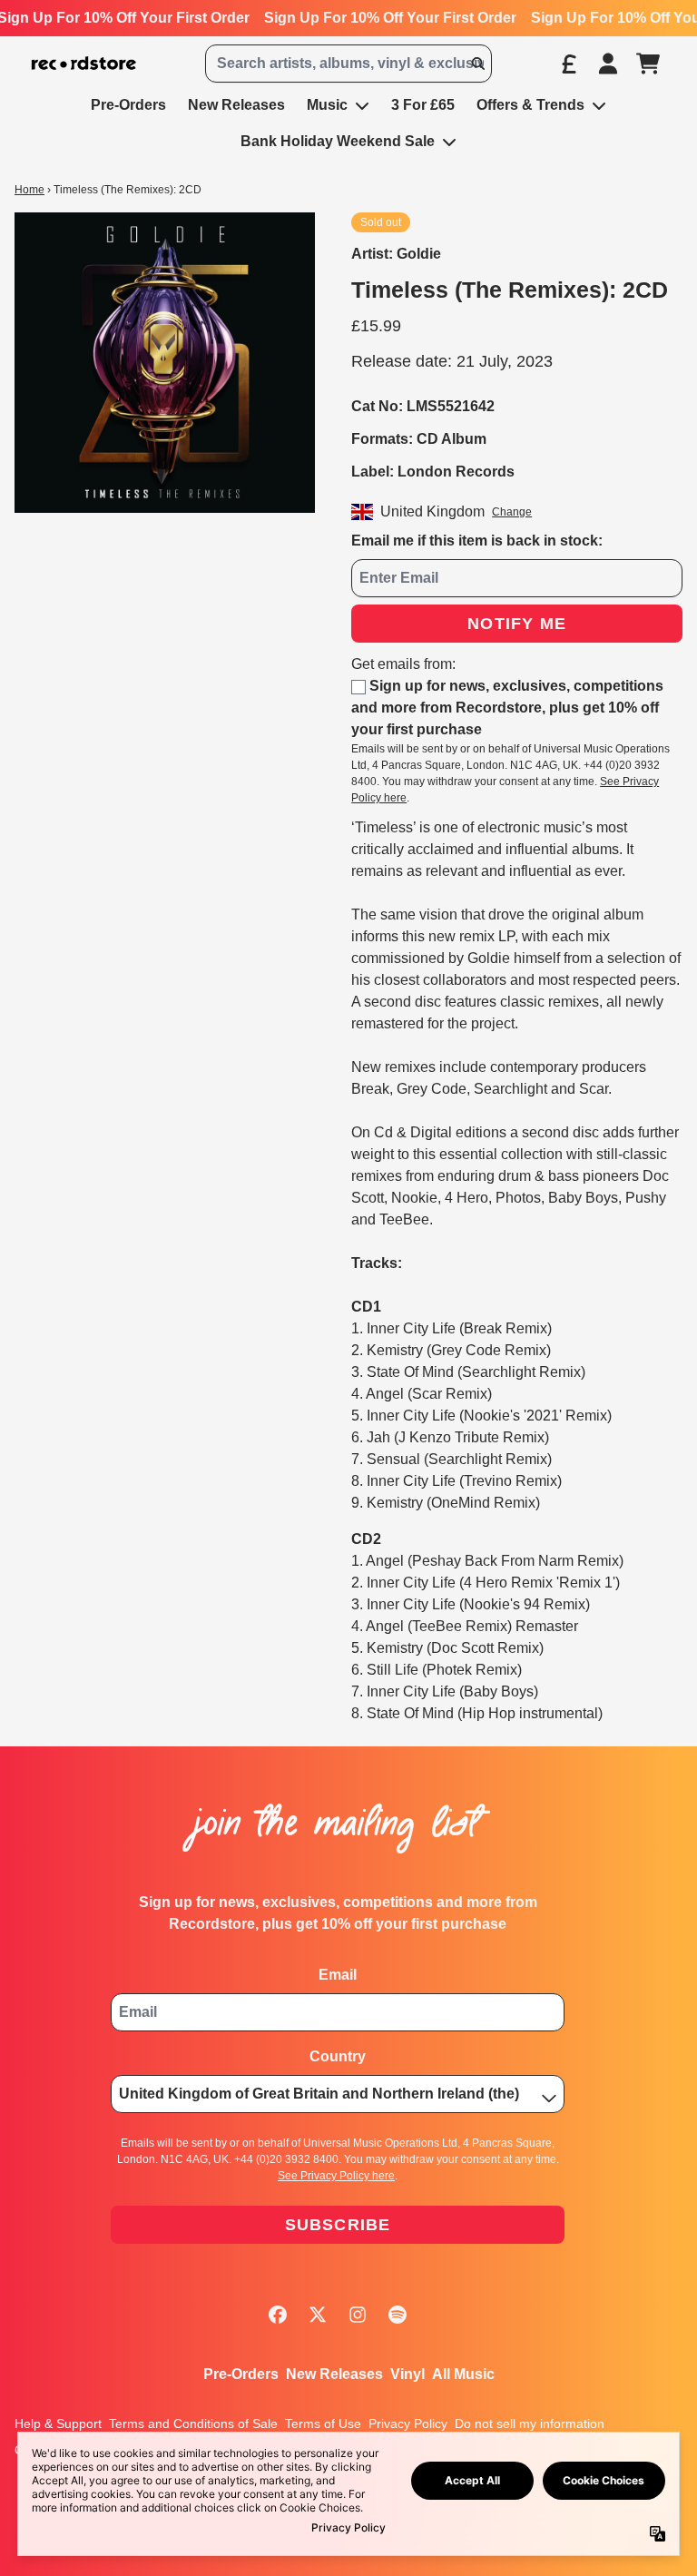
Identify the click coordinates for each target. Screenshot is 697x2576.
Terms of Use (323, 2424)
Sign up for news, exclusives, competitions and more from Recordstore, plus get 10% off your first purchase (507, 708)
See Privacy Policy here (336, 2176)
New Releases (334, 2374)
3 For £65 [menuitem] (423, 105)
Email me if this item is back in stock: (477, 541)
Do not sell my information (530, 2424)
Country (338, 2056)
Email (338, 1975)
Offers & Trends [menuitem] (530, 105)
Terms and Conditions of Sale (193, 2424)
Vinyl (407, 2374)
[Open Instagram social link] (358, 2315)
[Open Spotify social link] (398, 2315)
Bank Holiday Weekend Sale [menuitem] (338, 141)
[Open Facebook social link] (278, 2315)
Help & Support (58, 2424)
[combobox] (348, 64)
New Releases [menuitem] (236, 105)
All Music (463, 2374)
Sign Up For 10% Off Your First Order (390, 18)
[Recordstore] (84, 64)
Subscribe (338, 2225)
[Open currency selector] (568, 64)
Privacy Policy (408, 2424)
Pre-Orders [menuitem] (128, 105)
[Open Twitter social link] (318, 2315)
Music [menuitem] (327, 105)
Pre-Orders (241, 2374)
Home (29, 190)
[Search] (477, 64)
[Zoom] (165, 363)
